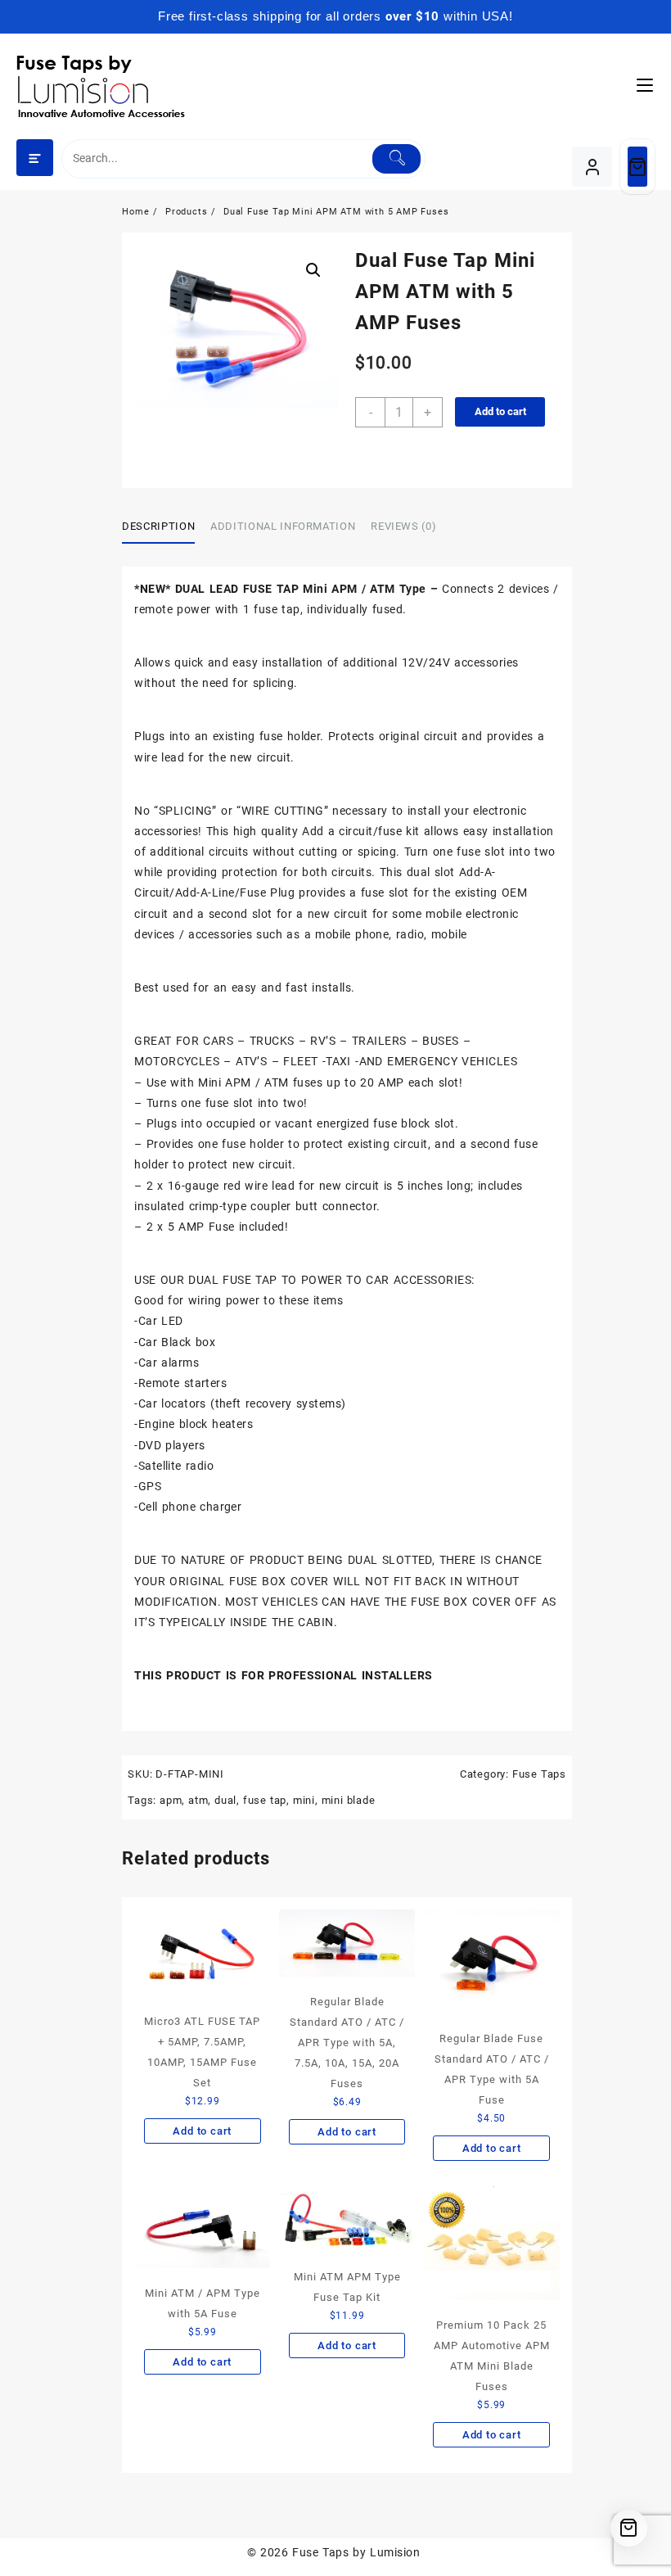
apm (171, 1800)
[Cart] (637, 167)
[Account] (592, 167)
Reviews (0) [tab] (403, 526)
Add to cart (500, 411)
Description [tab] (158, 526)
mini (304, 1800)
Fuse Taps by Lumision (356, 2552)
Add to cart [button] (202, 2131)
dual (225, 1800)
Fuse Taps (539, 1774)
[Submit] (396, 159)
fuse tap (265, 1800)
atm (198, 1800)
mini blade (349, 1800)
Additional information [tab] (283, 526)
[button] (313, 270)
